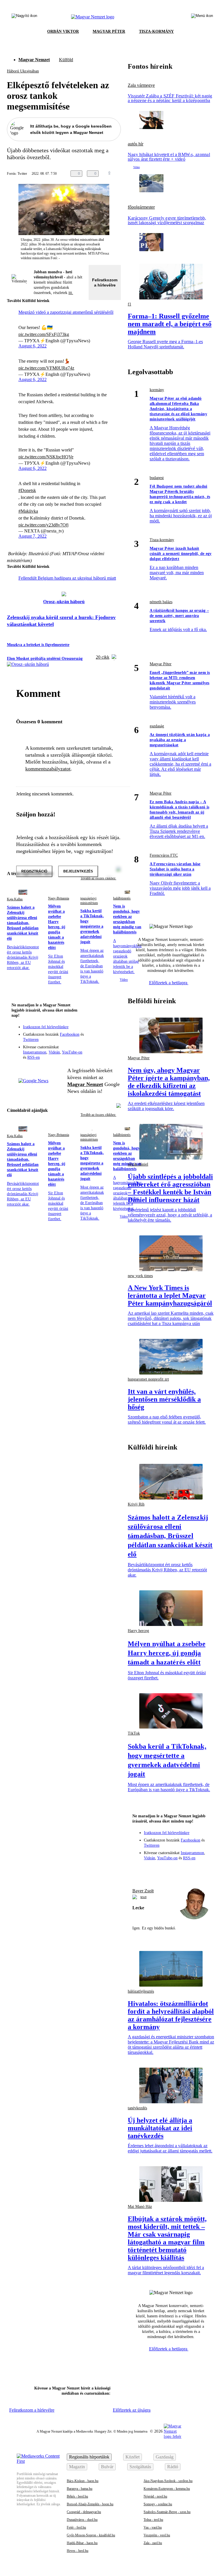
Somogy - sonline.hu (158, 2504)
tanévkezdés (137, 2108)
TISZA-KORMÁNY (156, 31)
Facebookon (70, 1034)
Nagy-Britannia (59, 898)
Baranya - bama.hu (80, 2489)
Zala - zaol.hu (153, 2543)
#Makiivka (28, 511)
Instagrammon (35, 1052)
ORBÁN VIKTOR (63, 31)
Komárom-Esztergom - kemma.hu (167, 2489)
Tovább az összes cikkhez (98, 1115)
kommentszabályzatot (48, 769)
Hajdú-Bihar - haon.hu (82, 2543)
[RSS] (113, 1039)
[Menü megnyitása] (202, 17)
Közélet (133, 2457)
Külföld (66, 60)
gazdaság (157, 726)
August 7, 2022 (33, 536)
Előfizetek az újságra (132, 2410)
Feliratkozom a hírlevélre (105, 282)
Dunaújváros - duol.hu (82, 2520)
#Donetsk (27, 490)
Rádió (173, 2467)
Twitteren (31, 1040)
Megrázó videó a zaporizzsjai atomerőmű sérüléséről (66, 312)
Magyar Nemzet (34, 60)
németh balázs (161, 602)
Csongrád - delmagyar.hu (84, 2512)
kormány (157, 390)
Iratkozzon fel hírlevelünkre (46, 1027)
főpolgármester (141, 207)
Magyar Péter (161, 664)
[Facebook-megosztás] (148, 174)
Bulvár (107, 2467)
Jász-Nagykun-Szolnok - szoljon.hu (168, 2481)
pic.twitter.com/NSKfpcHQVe (46, 457)
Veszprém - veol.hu (157, 2535)
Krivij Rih (136, 1504)
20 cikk (103, 657)
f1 (129, 304)
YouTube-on (72, 1052)
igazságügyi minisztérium (89, 901)
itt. (71, 293)
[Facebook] (90, 1031)
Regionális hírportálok (89, 2457)
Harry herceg (138, 1631)
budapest (157, 478)
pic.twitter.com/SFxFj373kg (44, 334)
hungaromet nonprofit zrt (148, 1379)
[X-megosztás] (137, 174)
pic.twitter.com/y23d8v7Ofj (43, 525)
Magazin (77, 2467)
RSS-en (34, 1057)
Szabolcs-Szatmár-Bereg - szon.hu (167, 2512)
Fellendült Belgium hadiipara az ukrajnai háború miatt (67, 578)
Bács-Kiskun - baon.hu (83, 2481)
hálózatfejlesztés (141, 1991)
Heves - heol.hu (78, 2551)
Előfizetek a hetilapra (169, 983)
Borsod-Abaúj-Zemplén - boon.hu (90, 2504)
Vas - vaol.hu (153, 2527)
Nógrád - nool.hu (155, 2496)
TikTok (134, 1733)
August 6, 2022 (33, 346)
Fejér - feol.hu (76, 2527)
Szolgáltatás (140, 2467)
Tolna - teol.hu (153, 2520)
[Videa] (90, 1039)
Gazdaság (165, 2457)
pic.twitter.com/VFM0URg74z (46, 368)
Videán (54, 1052)
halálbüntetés (122, 898)
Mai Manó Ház (140, 2207)
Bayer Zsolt (143, 1891)
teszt (143, 1897)
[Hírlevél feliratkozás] (113, 1022)
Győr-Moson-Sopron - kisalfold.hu (91, 2535)
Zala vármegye (141, 85)
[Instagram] (101, 1031)
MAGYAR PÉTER (109, 31)
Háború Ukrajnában (23, 71)
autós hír (136, 144)
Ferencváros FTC (164, 855)
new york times (140, 1276)
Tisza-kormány (162, 540)
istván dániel (138, 1164)
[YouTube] (101, 1039)
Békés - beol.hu (77, 2496)
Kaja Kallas (15, 899)
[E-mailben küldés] (125, 174)
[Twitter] (113, 1031)
